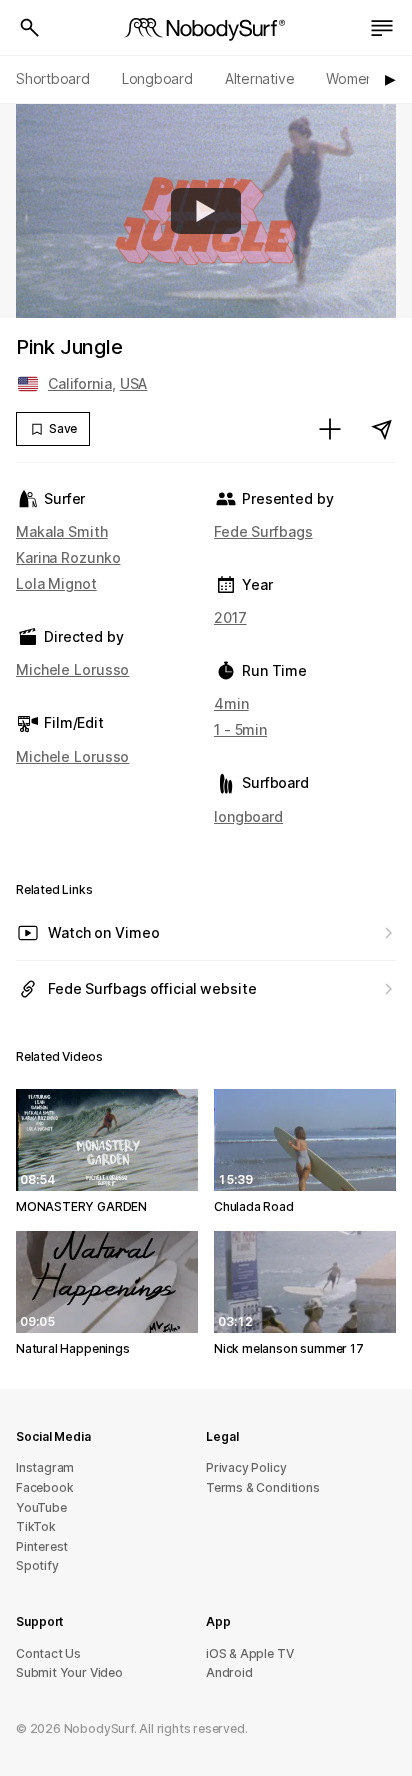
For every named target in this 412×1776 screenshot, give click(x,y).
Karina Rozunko (68, 557)
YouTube (41, 1507)
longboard (248, 816)
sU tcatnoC (48, 1653)
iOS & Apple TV (249, 1653)
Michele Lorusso (72, 669)
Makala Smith (62, 531)
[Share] (382, 429)
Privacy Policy (246, 1467)
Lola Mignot (56, 583)
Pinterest (42, 1546)
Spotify (37, 1565)
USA (134, 383)
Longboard (157, 78)
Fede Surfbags (263, 531)
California (80, 383)
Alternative (260, 78)
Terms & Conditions (263, 1487)
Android (229, 1672)
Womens (353, 78)
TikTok (36, 1526)
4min (231, 703)
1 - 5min (240, 729)
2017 (230, 617)
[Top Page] (206, 28)
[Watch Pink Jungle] (206, 211)
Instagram (45, 1467)
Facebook (44, 1487)
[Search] (30, 28)
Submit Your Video (69, 1672)
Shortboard (53, 78)
